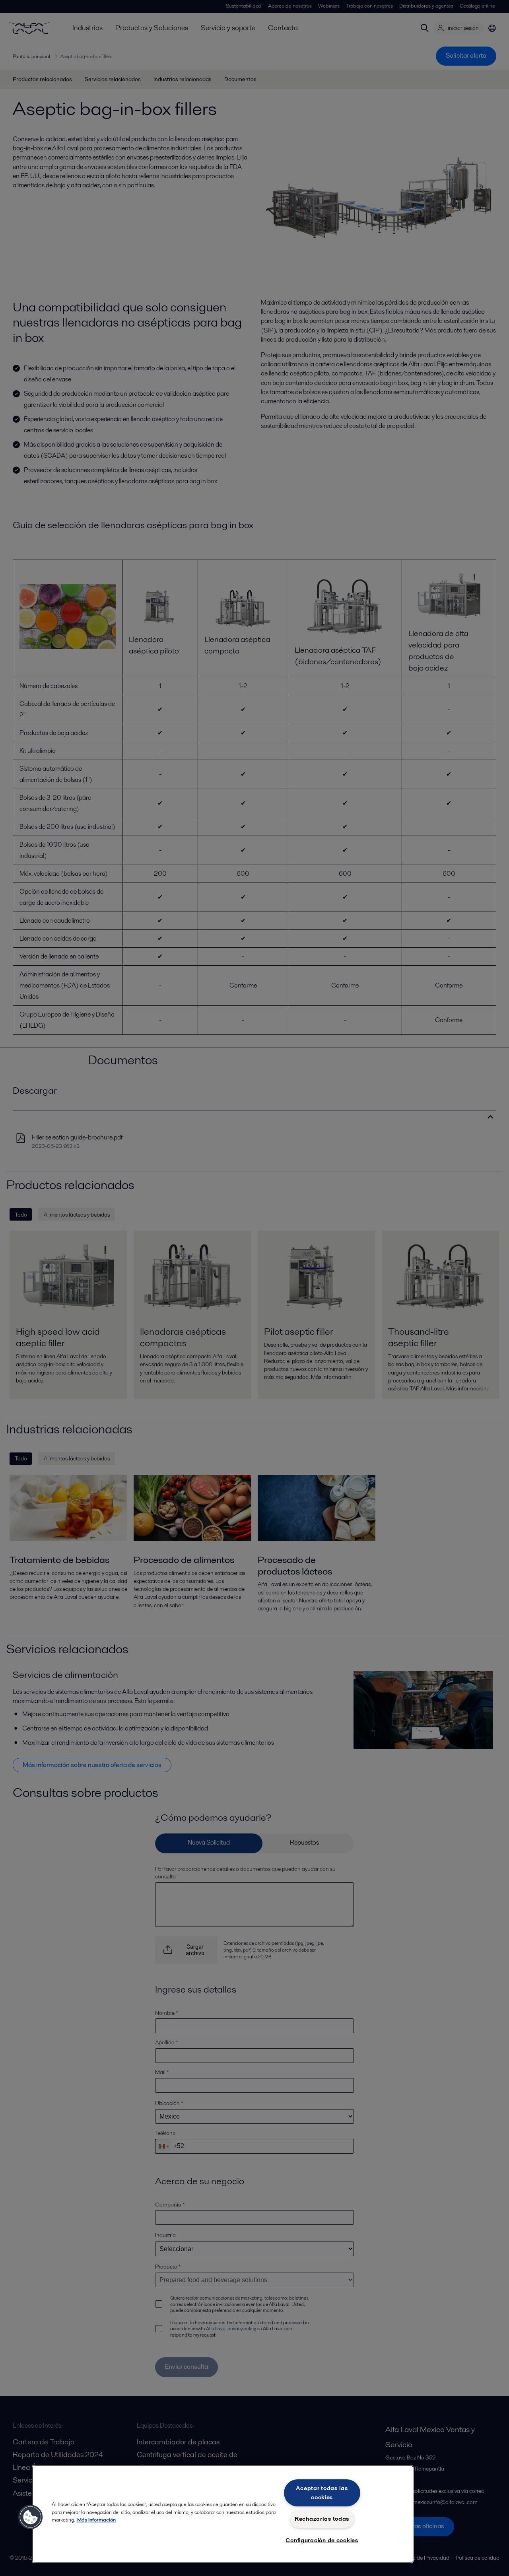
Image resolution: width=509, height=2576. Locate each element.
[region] (223, 2514)
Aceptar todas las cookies (322, 2493)
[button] (31, 2517)
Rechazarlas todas (322, 2519)
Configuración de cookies (322, 2540)
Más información (96, 2520)
